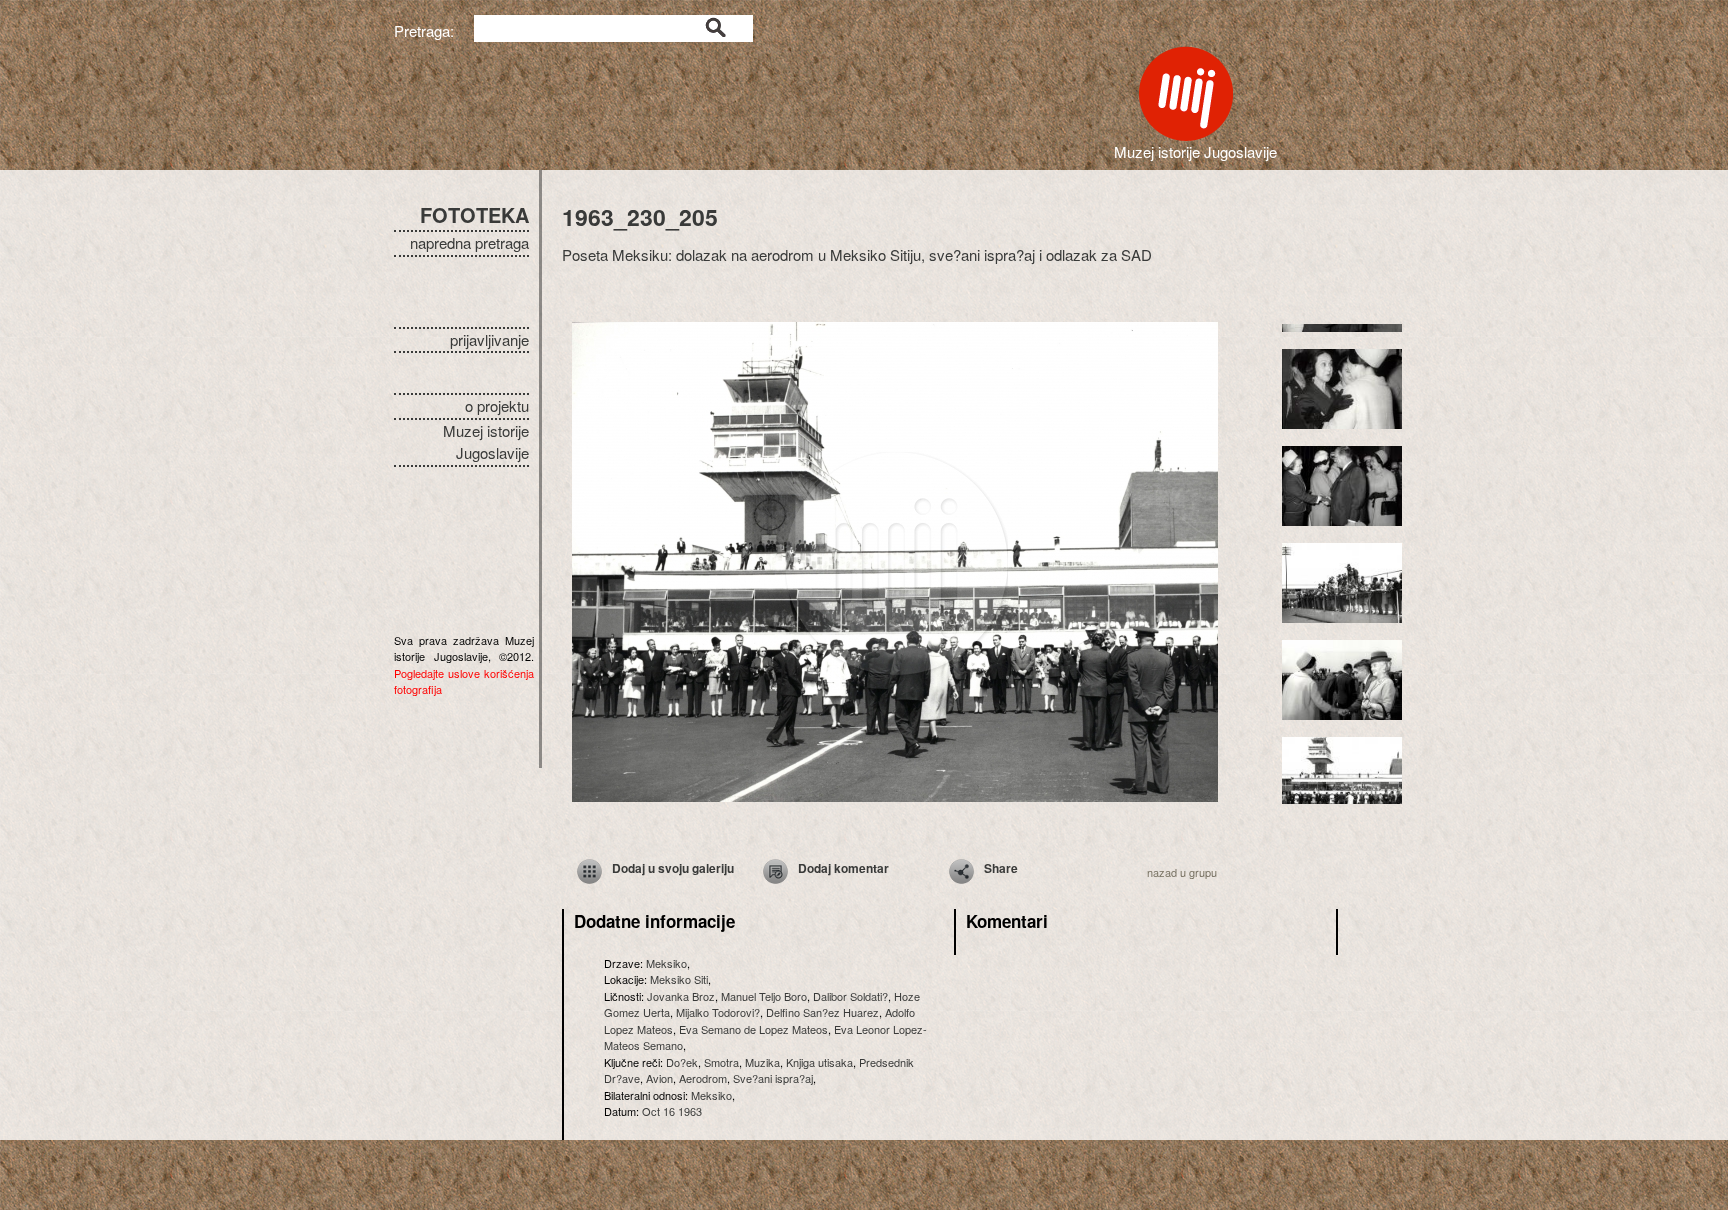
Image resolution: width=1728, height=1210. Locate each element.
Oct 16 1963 (672, 1111)
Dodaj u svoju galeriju (673, 868)
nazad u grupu (1182, 872)
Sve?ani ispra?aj (773, 1078)
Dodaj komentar (843, 868)
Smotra (721, 1062)
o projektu (497, 405)
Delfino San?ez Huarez (822, 1012)
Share (1001, 868)
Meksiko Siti (679, 979)
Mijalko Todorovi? (718, 1012)
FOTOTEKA (474, 214)
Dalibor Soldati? (850, 996)
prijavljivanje (489, 339)
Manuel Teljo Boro (764, 996)
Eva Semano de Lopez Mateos (753, 1029)
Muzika (762, 1062)
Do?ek (682, 1062)
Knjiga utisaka (819, 1062)
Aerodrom (703, 1078)
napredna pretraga (469, 242)
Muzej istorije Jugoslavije (486, 442)
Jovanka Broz (681, 996)
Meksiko (666, 963)
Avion (659, 1078)
